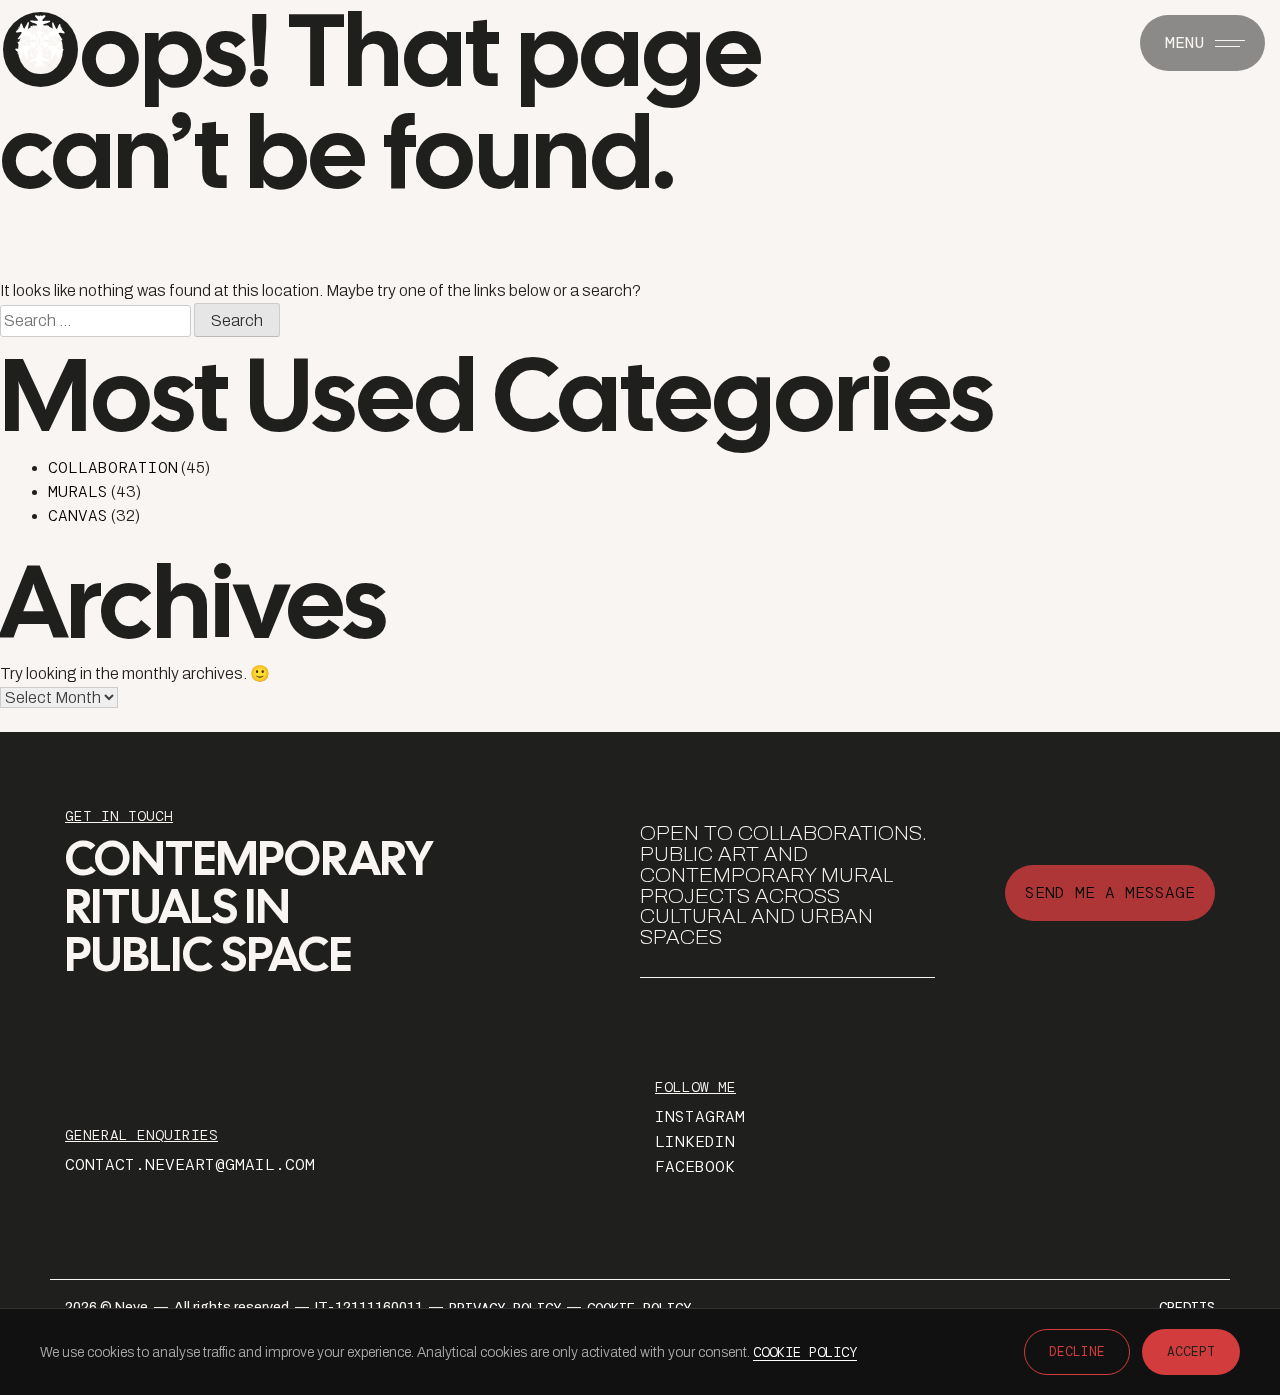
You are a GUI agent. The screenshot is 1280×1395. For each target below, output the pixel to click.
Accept (1191, 1351)
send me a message (1110, 892)
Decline (1077, 1351)
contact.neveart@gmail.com (190, 1164)
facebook (695, 1166)
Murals (78, 491)
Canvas (78, 515)
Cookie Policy (805, 1352)
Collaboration (113, 467)
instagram (700, 1116)
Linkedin (695, 1141)
